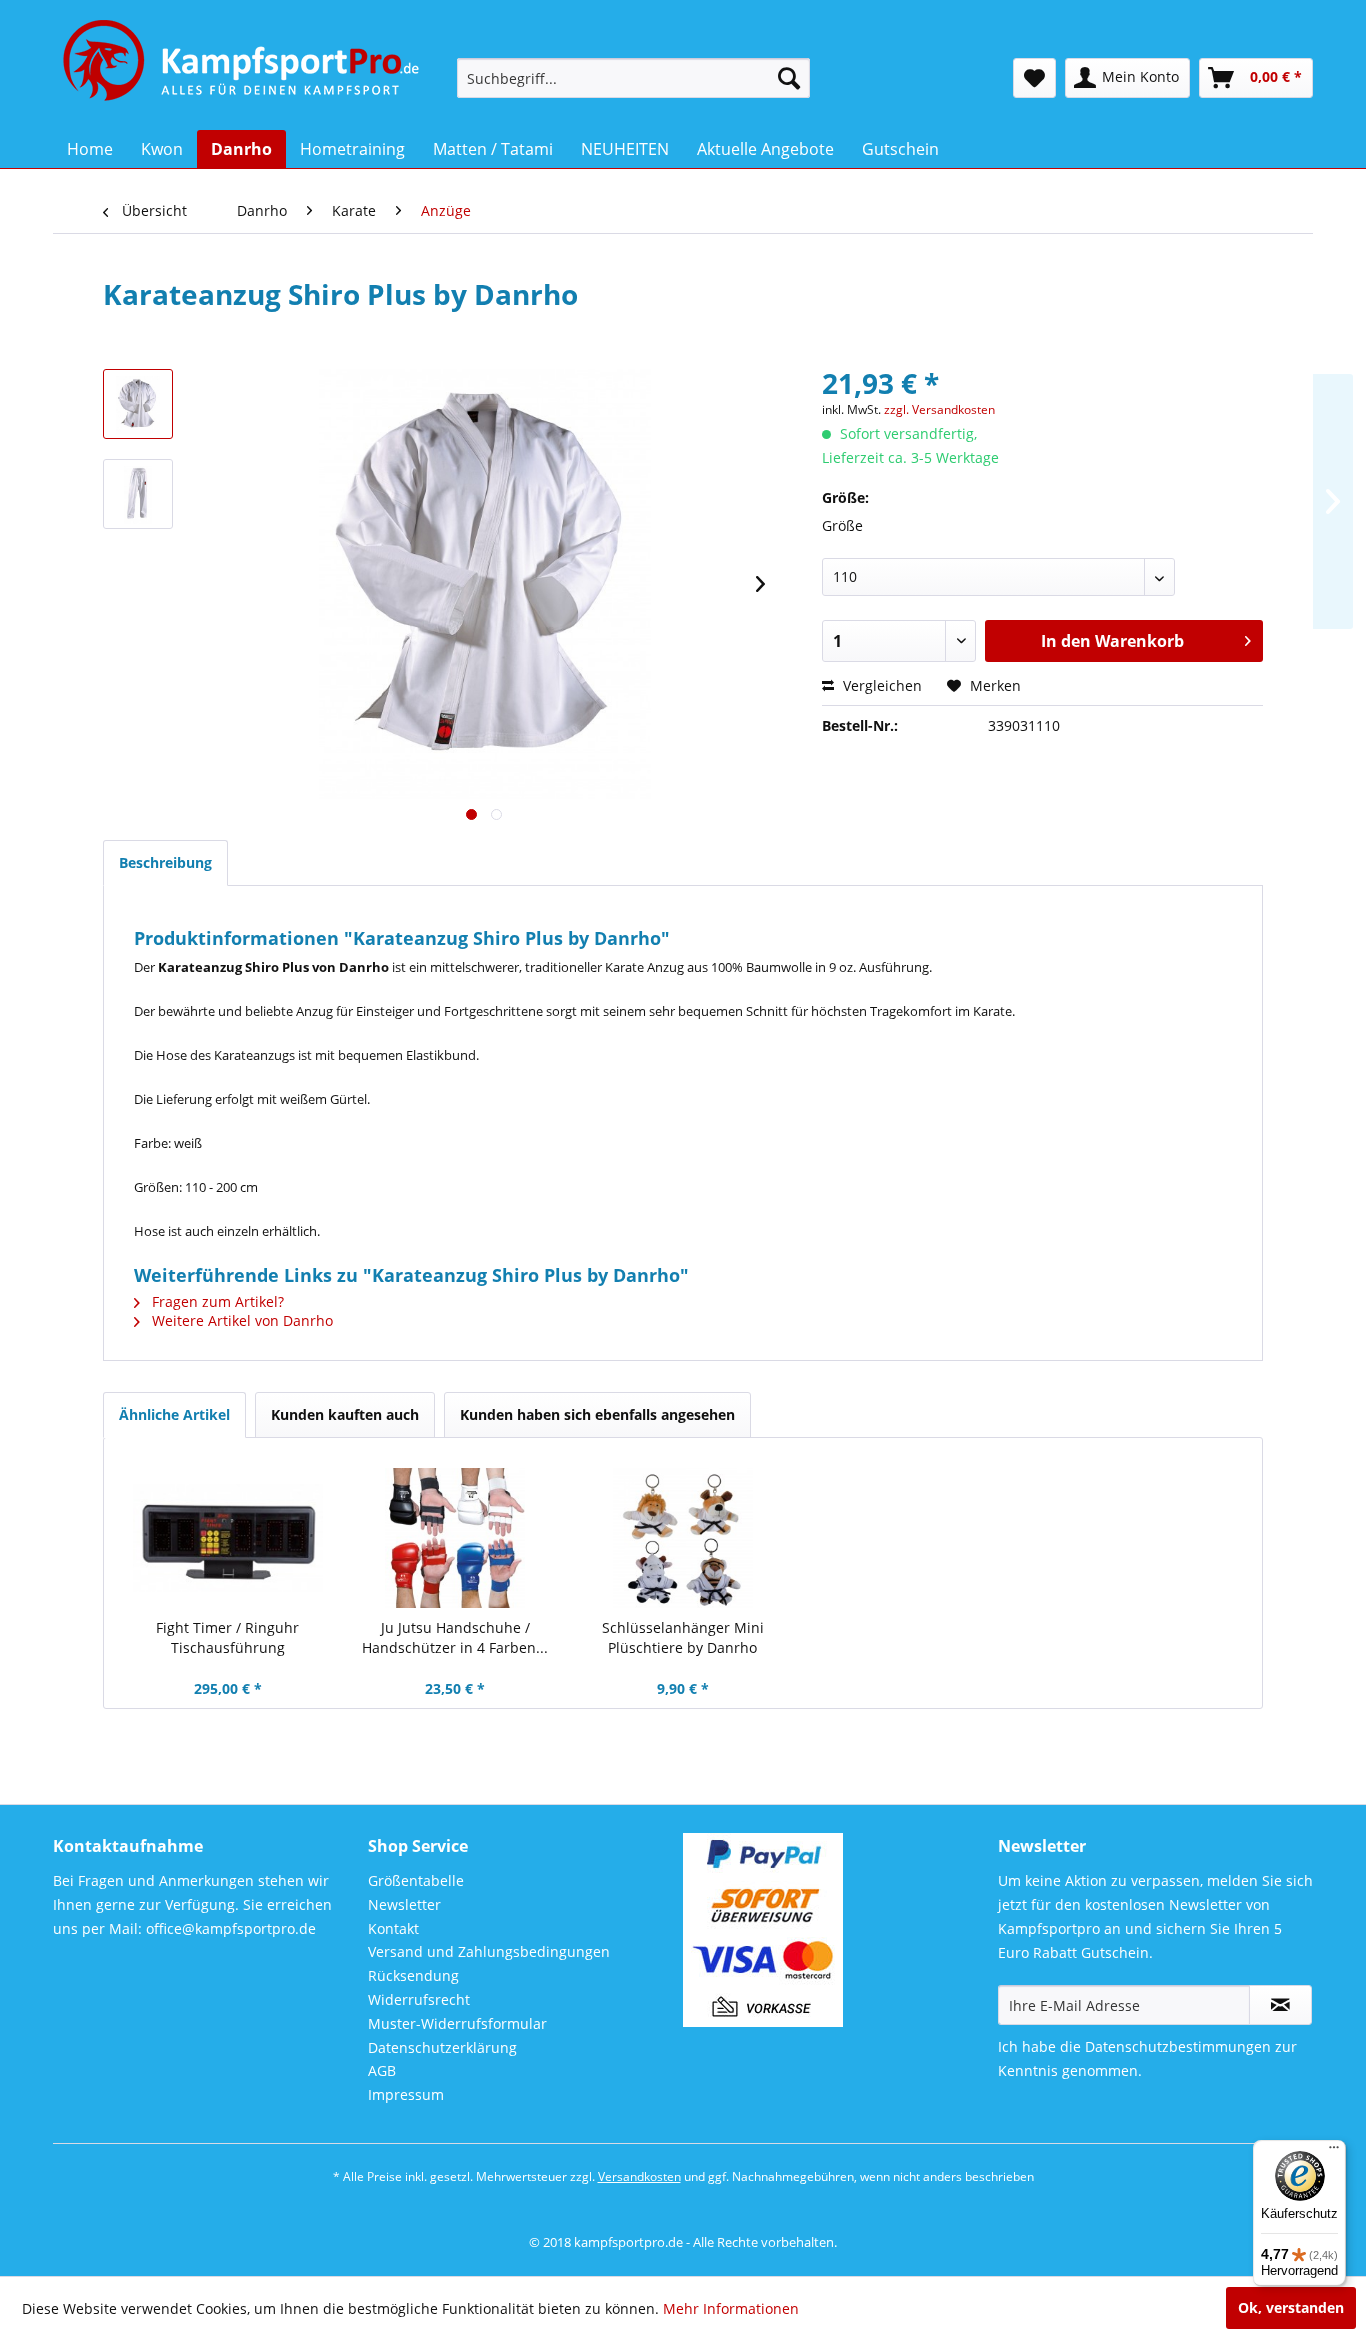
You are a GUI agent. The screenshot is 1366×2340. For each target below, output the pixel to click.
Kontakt (393, 1928)
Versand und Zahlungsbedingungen (489, 1951)
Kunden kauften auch (345, 1414)
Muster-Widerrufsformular (457, 2023)
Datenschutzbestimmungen (1178, 2046)
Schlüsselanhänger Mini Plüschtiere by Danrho (683, 1637)
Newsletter (404, 1904)
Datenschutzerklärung (442, 2047)
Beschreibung (165, 862)
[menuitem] (633, 78)
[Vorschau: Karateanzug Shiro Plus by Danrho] (138, 404)
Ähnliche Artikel (174, 1414)
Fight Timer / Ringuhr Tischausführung (227, 1637)
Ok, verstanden (1291, 2307)
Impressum (406, 2094)
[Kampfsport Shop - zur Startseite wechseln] (155, 70)
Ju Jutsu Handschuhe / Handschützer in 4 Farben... (455, 1637)
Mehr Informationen (731, 2308)
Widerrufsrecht (419, 1999)
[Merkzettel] (1034, 78)
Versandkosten (639, 2176)
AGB (382, 2070)
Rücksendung (413, 1975)
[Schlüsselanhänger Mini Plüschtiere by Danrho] (683, 1538)
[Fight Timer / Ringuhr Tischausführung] (228, 1538)
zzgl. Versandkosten (939, 409)
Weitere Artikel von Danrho (240, 1320)
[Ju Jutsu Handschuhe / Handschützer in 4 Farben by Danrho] (456, 1538)
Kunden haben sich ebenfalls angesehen (597, 1414)
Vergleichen (880, 685)
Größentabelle (416, 1880)
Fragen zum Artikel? (216, 1301)
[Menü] (1334, 2152)
